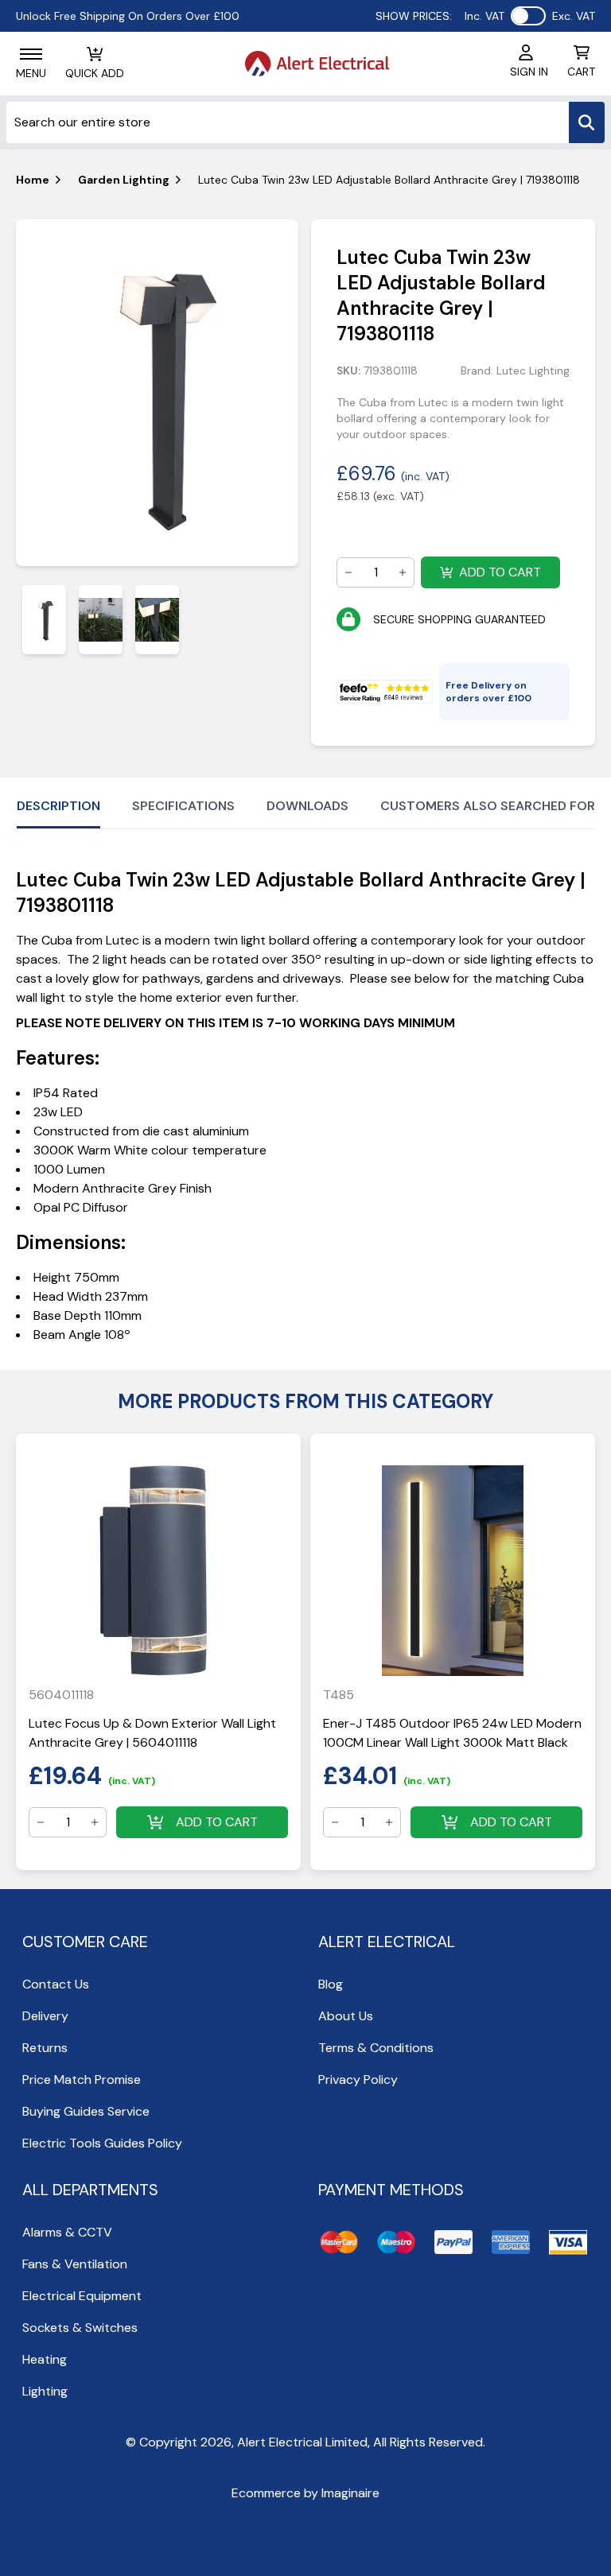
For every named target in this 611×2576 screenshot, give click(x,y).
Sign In (529, 72)
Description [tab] (58, 806)
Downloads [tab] (307, 806)
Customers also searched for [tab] (488, 806)
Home (33, 180)
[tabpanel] (157, 393)
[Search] (587, 122)
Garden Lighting (124, 180)
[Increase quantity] (403, 572)
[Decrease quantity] (348, 572)
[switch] (528, 16)
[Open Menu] (31, 54)
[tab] (44, 620)
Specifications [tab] (183, 806)
